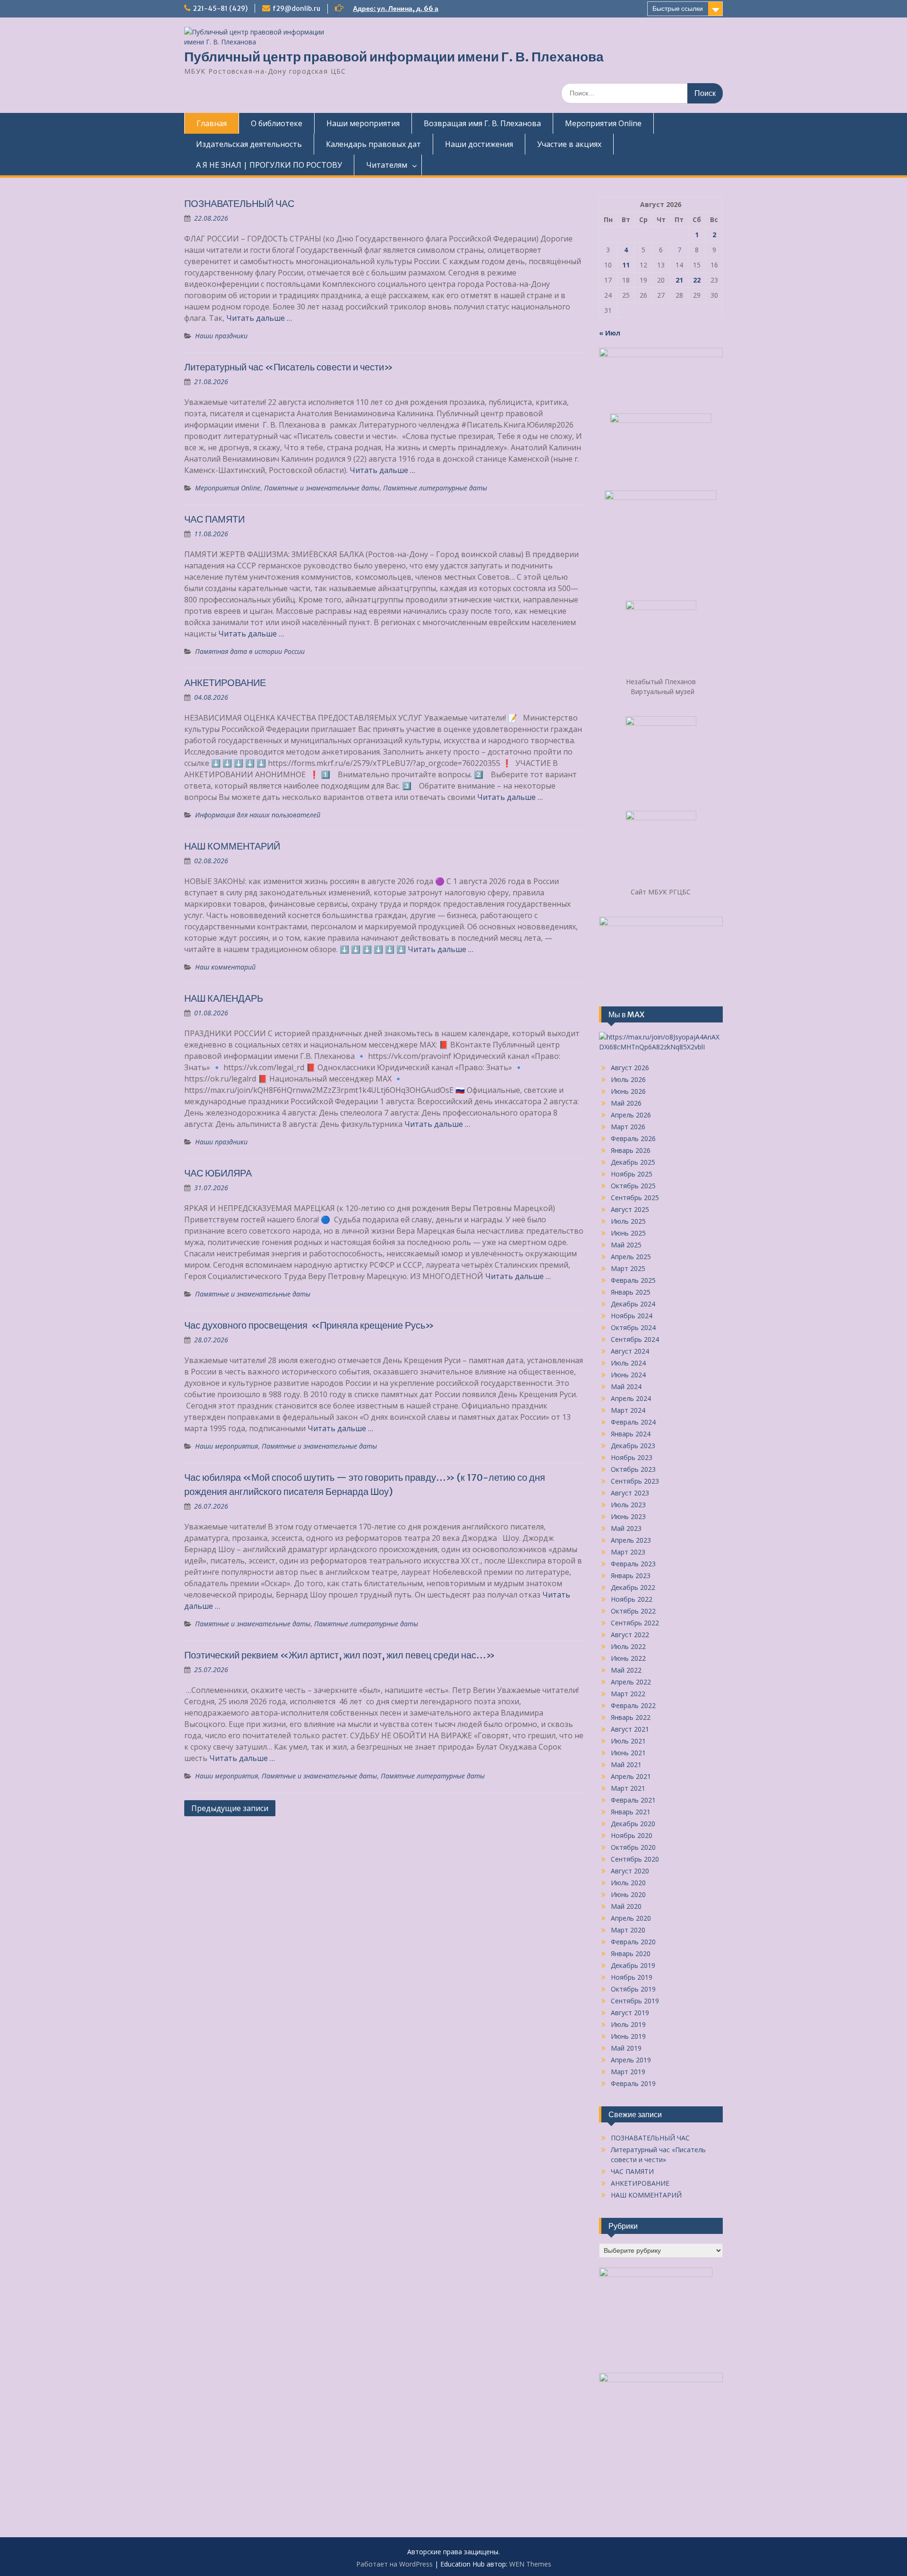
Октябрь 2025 (633, 1186)
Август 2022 (630, 1635)
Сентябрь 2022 (635, 1623)
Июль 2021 (628, 1741)
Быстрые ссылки (678, 9)
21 (679, 280)
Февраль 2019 (633, 2083)
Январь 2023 (631, 1576)
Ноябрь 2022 (632, 1599)
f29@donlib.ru (296, 9)
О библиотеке (277, 123)
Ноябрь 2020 (632, 1835)
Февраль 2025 (633, 1280)
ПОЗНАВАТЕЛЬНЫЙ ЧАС (239, 203)
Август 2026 (630, 1068)
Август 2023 (630, 1493)
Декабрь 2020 (633, 1824)
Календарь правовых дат (373, 144)
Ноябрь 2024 (632, 1316)
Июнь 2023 (628, 1516)
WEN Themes (530, 2564)
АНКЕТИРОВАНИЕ (225, 683)
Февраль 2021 (633, 1800)
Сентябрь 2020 (635, 1859)
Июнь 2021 (628, 1753)
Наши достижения (479, 144)
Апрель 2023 (631, 1540)
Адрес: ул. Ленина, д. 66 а (396, 9)
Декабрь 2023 (633, 1446)
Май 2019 (626, 2048)
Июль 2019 (628, 2024)
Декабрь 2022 (633, 1587)
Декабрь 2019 (633, 1965)
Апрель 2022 (631, 1682)
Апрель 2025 (631, 1257)
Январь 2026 (631, 1150)
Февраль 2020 (633, 1942)
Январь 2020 (631, 1953)
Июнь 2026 (628, 1091)
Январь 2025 (631, 1292)
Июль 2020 (628, 1883)
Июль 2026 (628, 1079)
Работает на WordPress (394, 2564)
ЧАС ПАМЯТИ (214, 519)
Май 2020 (626, 1906)
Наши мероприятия (363, 123)
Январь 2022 (631, 1717)
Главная (212, 123)
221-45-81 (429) (220, 9)
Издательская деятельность (249, 144)
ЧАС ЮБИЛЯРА (218, 1173)
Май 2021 (626, 1765)
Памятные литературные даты (435, 488)
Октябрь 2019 (633, 1989)
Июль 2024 (628, 1363)
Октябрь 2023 (633, 1469)
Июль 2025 (628, 1221)
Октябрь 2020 (633, 1847)
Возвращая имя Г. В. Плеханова (482, 123)
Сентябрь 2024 (635, 1339)
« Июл (610, 333)
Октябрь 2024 (633, 1327)
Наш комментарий (225, 967)
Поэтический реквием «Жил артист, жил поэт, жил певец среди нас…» (340, 1655)
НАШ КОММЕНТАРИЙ (232, 846)
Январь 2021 (631, 1812)
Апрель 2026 (631, 1115)
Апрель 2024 (631, 1398)
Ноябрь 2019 (632, 1977)
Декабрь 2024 (633, 1304)
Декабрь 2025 (633, 1162)
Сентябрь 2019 (635, 2001)
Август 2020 (630, 1871)
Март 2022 (628, 1694)
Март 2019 (628, 2072)
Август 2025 (630, 1209)
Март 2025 (628, 1268)
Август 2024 (630, 1351)
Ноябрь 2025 (632, 1174)
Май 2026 (626, 1103)
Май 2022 (626, 1670)
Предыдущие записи (230, 1808)
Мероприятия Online (603, 123)
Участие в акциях (569, 144)
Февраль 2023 (633, 1564)
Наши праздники (221, 336)
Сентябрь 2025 (635, 1198)
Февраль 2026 (633, 1138)
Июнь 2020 (628, 1894)
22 (697, 280)
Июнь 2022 (628, 1658)
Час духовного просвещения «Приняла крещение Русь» (309, 1325)
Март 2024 (628, 1410)
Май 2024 (626, 1387)
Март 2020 (628, 1930)
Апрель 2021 (631, 1776)
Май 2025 (626, 1245)
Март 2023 (628, 1552)
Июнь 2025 (628, 1233)
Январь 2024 (631, 1434)
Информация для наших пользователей (258, 815)
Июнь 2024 (628, 1375)
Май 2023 (626, 1528)
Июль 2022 (628, 1646)
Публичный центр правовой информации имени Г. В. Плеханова (394, 57)
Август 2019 (630, 2013)
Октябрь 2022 (633, 1611)
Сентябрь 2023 (635, 1481)
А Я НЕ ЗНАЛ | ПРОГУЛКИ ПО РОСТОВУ (269, 165)
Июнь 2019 (628, 2036)
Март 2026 (628, 1127)
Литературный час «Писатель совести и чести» (289, 367)
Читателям (387, 165)
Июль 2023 (628, 1505)
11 (626, 265)
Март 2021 (628, 1788)
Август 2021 (630, 1729)
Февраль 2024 (633, 1422)
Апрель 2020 (631, 1918)
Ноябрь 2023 (632, 1457)
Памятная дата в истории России (250, 651)
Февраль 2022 (633, 1705)
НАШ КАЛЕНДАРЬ (224, 998)
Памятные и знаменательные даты (322, 488)
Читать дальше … (259, 318)
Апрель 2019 (631, 2060)
